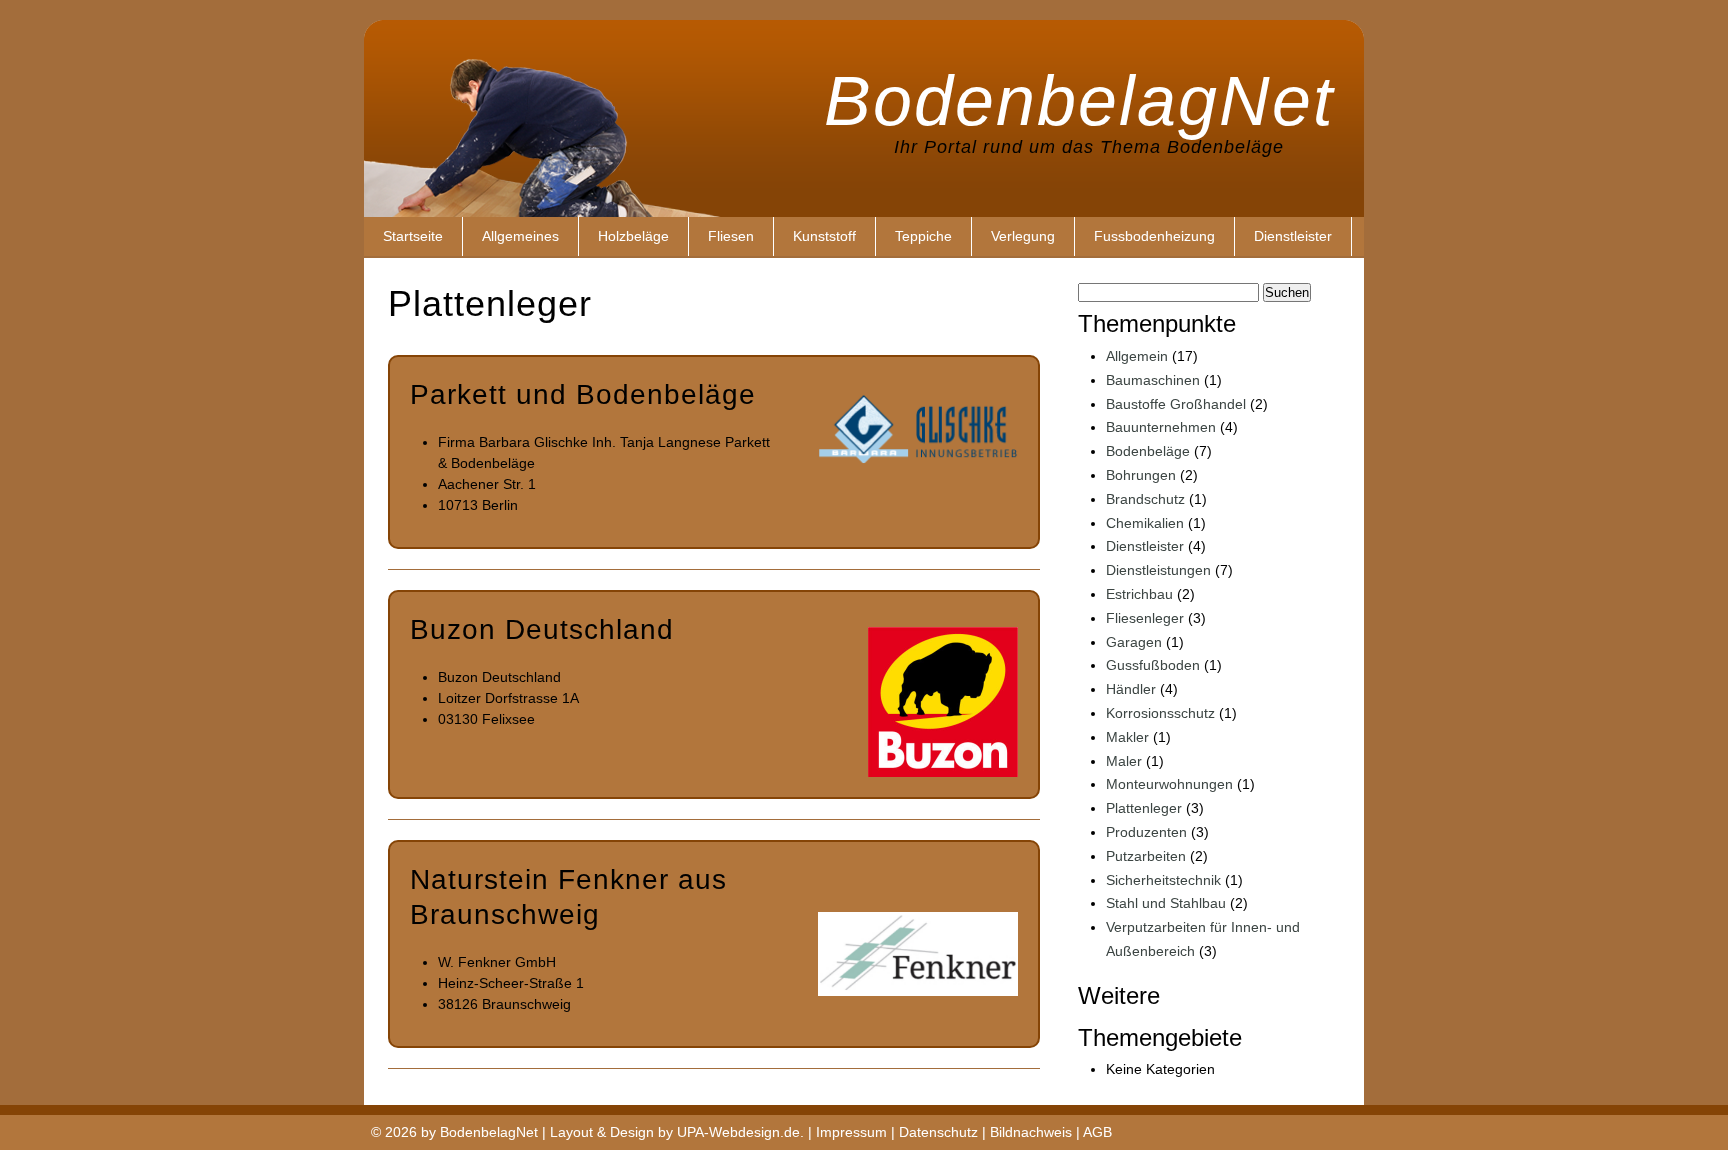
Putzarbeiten (1146, 856)
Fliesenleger (1145, 618)
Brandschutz (1145, 499)
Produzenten (1146, 832)
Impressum (851, 1132)
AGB (1097, 1132)
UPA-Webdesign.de (738, 1132)
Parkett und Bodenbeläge (583, 394)
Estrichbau (1139, 594)
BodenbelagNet (1079, 95)
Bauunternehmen (1161, 427)
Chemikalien (1145, 523)
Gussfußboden (1153, 665)
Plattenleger (1144, 808)
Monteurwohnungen (1169, 784)
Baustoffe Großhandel (1176, 404)
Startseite (413, 236)
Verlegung (1023, 236)
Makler (1127, 737)
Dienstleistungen (1158, 570)
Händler (1131, 689)
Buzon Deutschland (542, 629)
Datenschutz (938, 1132)
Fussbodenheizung (1154, 236)
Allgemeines (520, 236)
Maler (1124, 761)
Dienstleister (1293, 236)
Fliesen (731, 236)
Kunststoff (824, 236)
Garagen (1134, 642)
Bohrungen (1141, 475)
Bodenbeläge (1148, 451)
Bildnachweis (1031, 1132)
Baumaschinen (1153, 380)
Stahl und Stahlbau (1166, 903)
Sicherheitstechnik (1163, 880)
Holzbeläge (633, 236)
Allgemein (1137, 356)
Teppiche (923, 236)
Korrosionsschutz (1160, 713)
